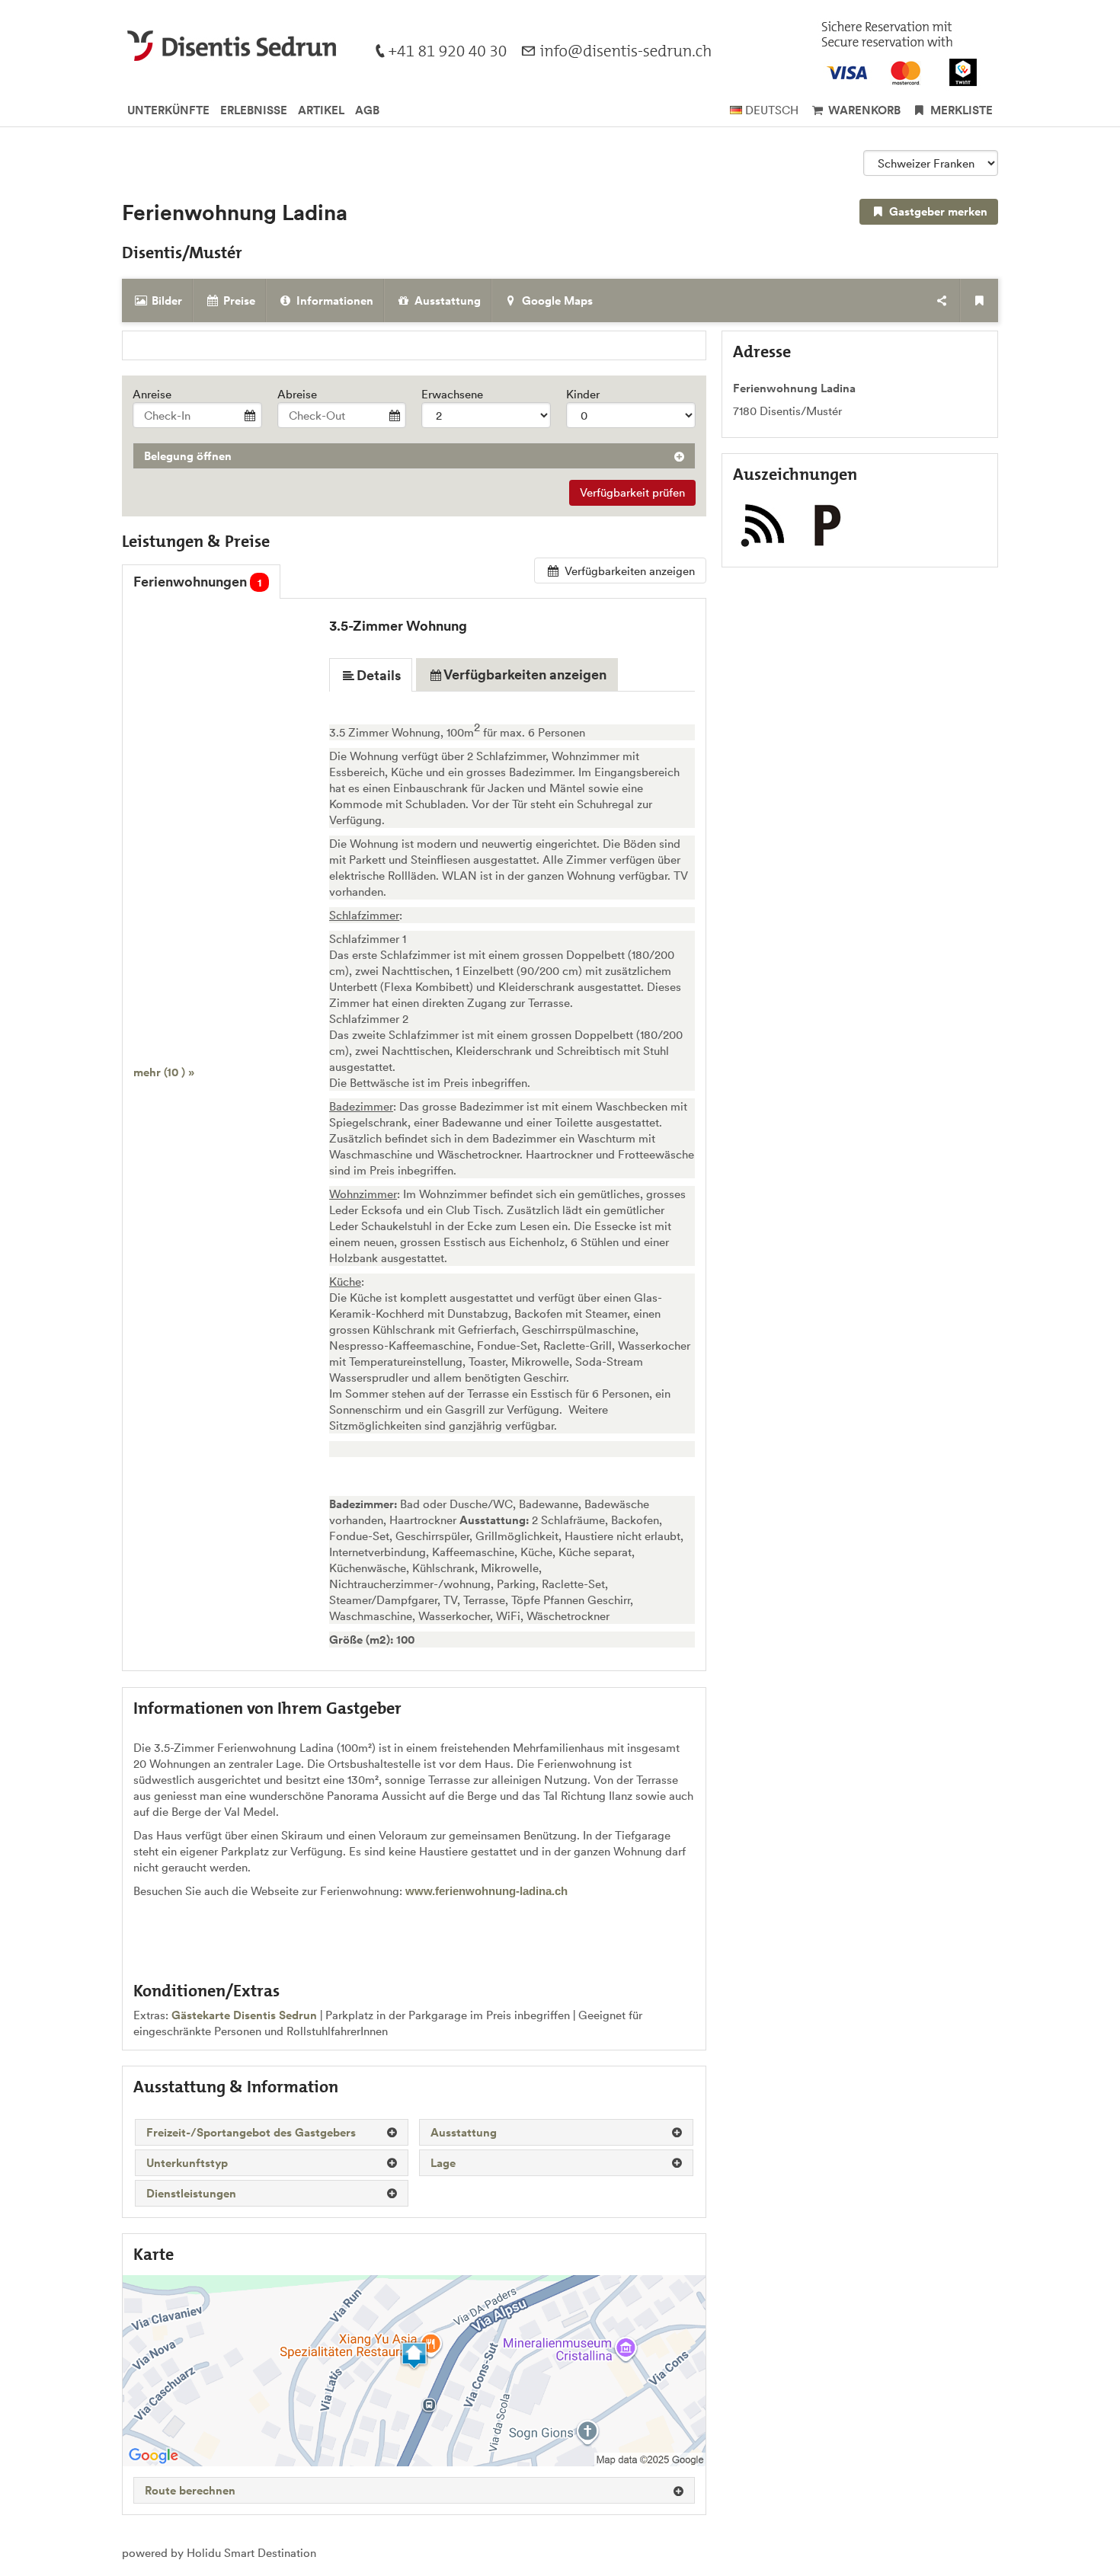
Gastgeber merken (937, 211)
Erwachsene (452, 394)
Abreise (297, 394)
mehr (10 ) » (164, 1072)
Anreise (152, 394)
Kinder (583, 394)
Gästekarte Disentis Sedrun (244, 2015)
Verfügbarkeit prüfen (632, 492)
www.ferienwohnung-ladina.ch (486, 1891)
